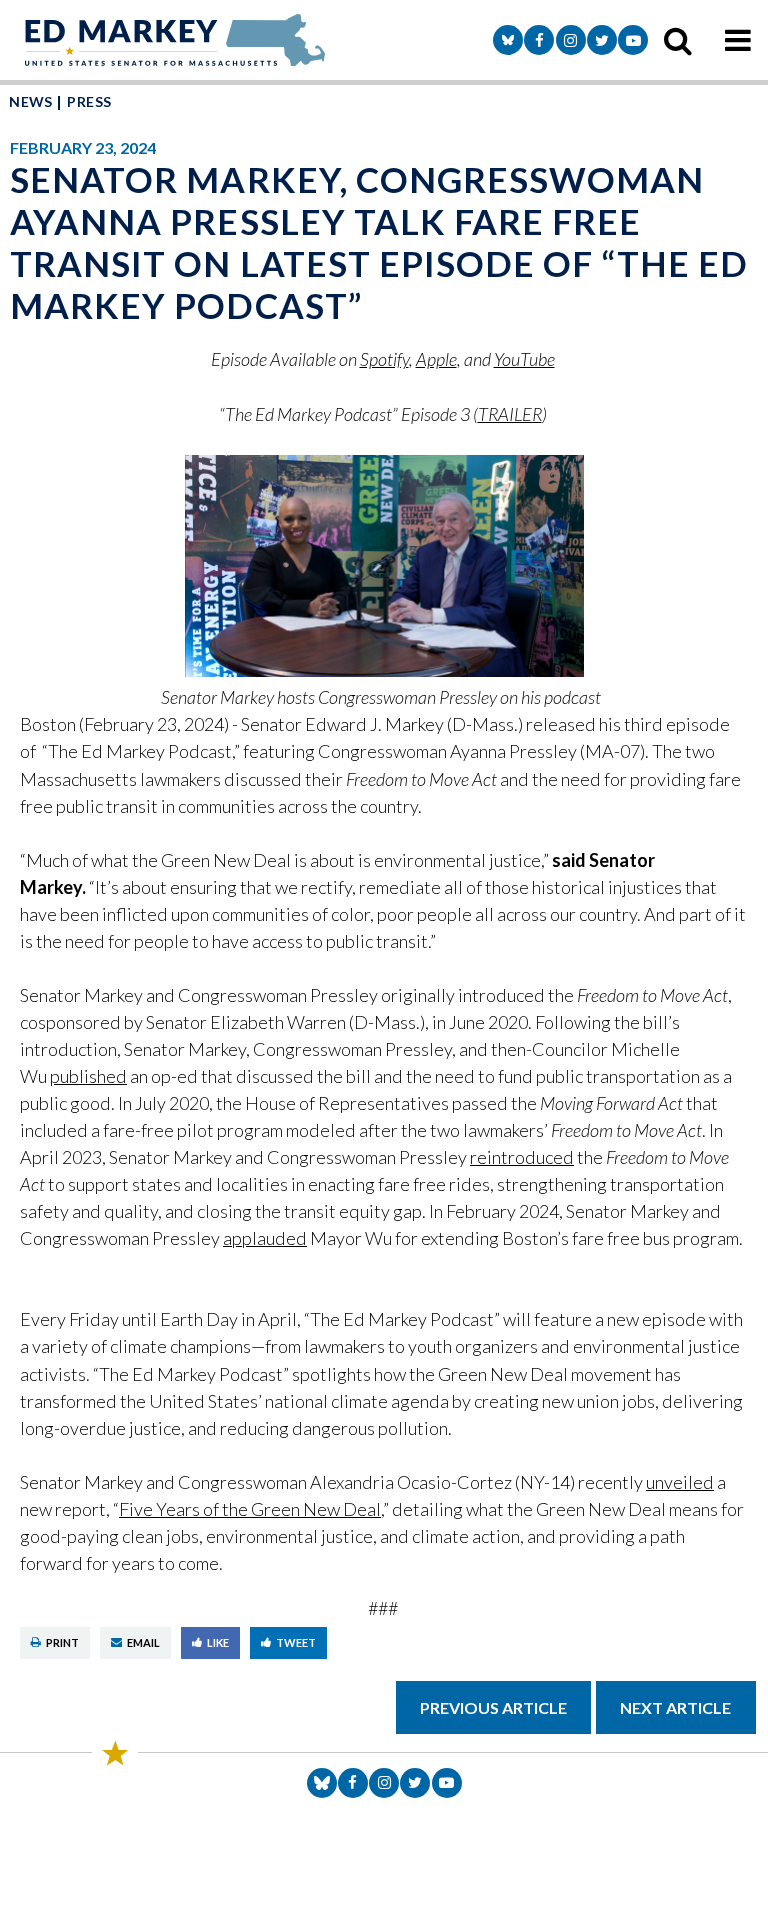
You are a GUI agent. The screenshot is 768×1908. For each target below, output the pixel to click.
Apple (436, 359)
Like (218, 1642)
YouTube (524, 359)
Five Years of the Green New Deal (250, 1509)
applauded (265, 1238)
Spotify (384, 359)
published (88, 1076)
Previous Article (493, 1707)
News (31, 101)
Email (143, 1642)
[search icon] (678, 40)
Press (89, 101)
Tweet (296, 1642)
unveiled (680, 1482)
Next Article (675, 1707)
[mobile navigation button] (738, 40)
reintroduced (522, 1157)
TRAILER (510, 414)
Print (62, 1642)
